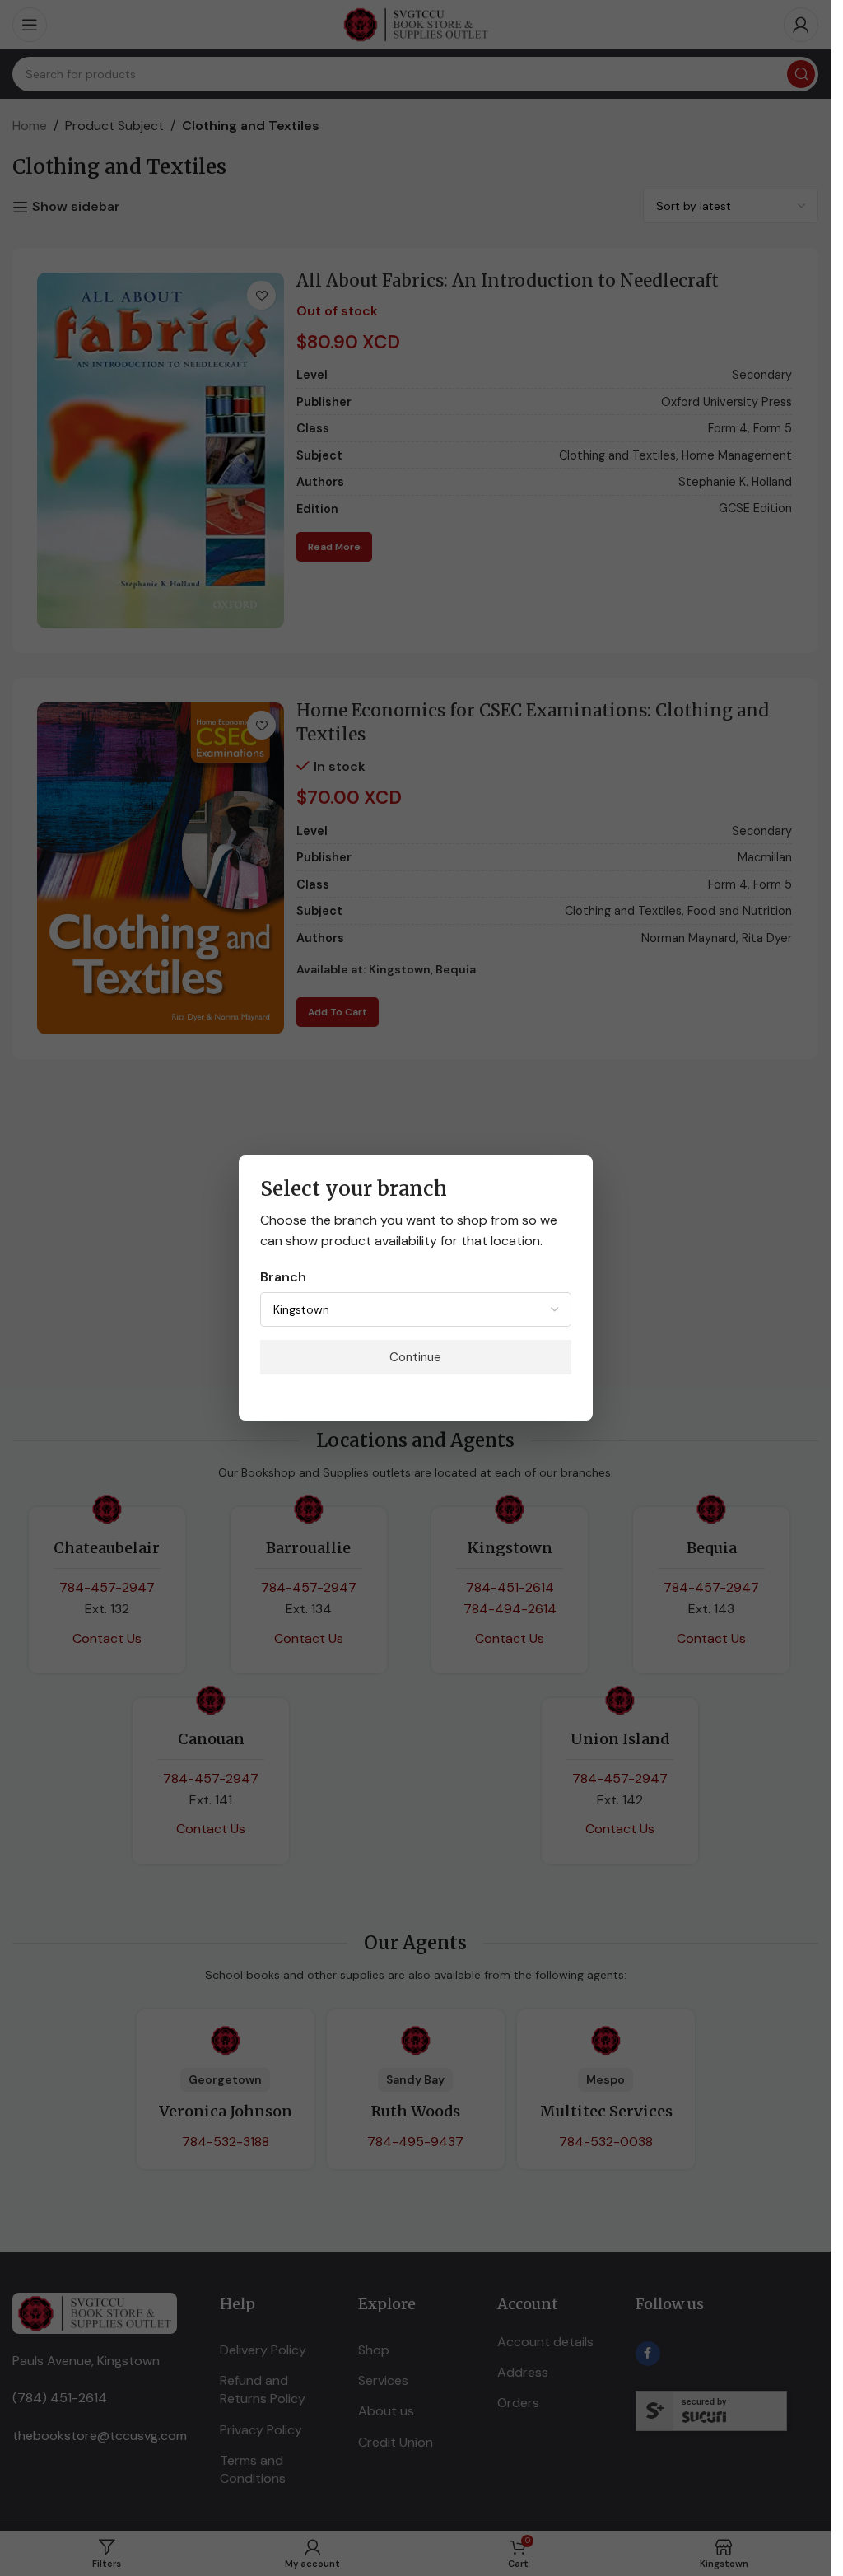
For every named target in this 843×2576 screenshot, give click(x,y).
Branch (283, 1277)
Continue (415, 1357)
